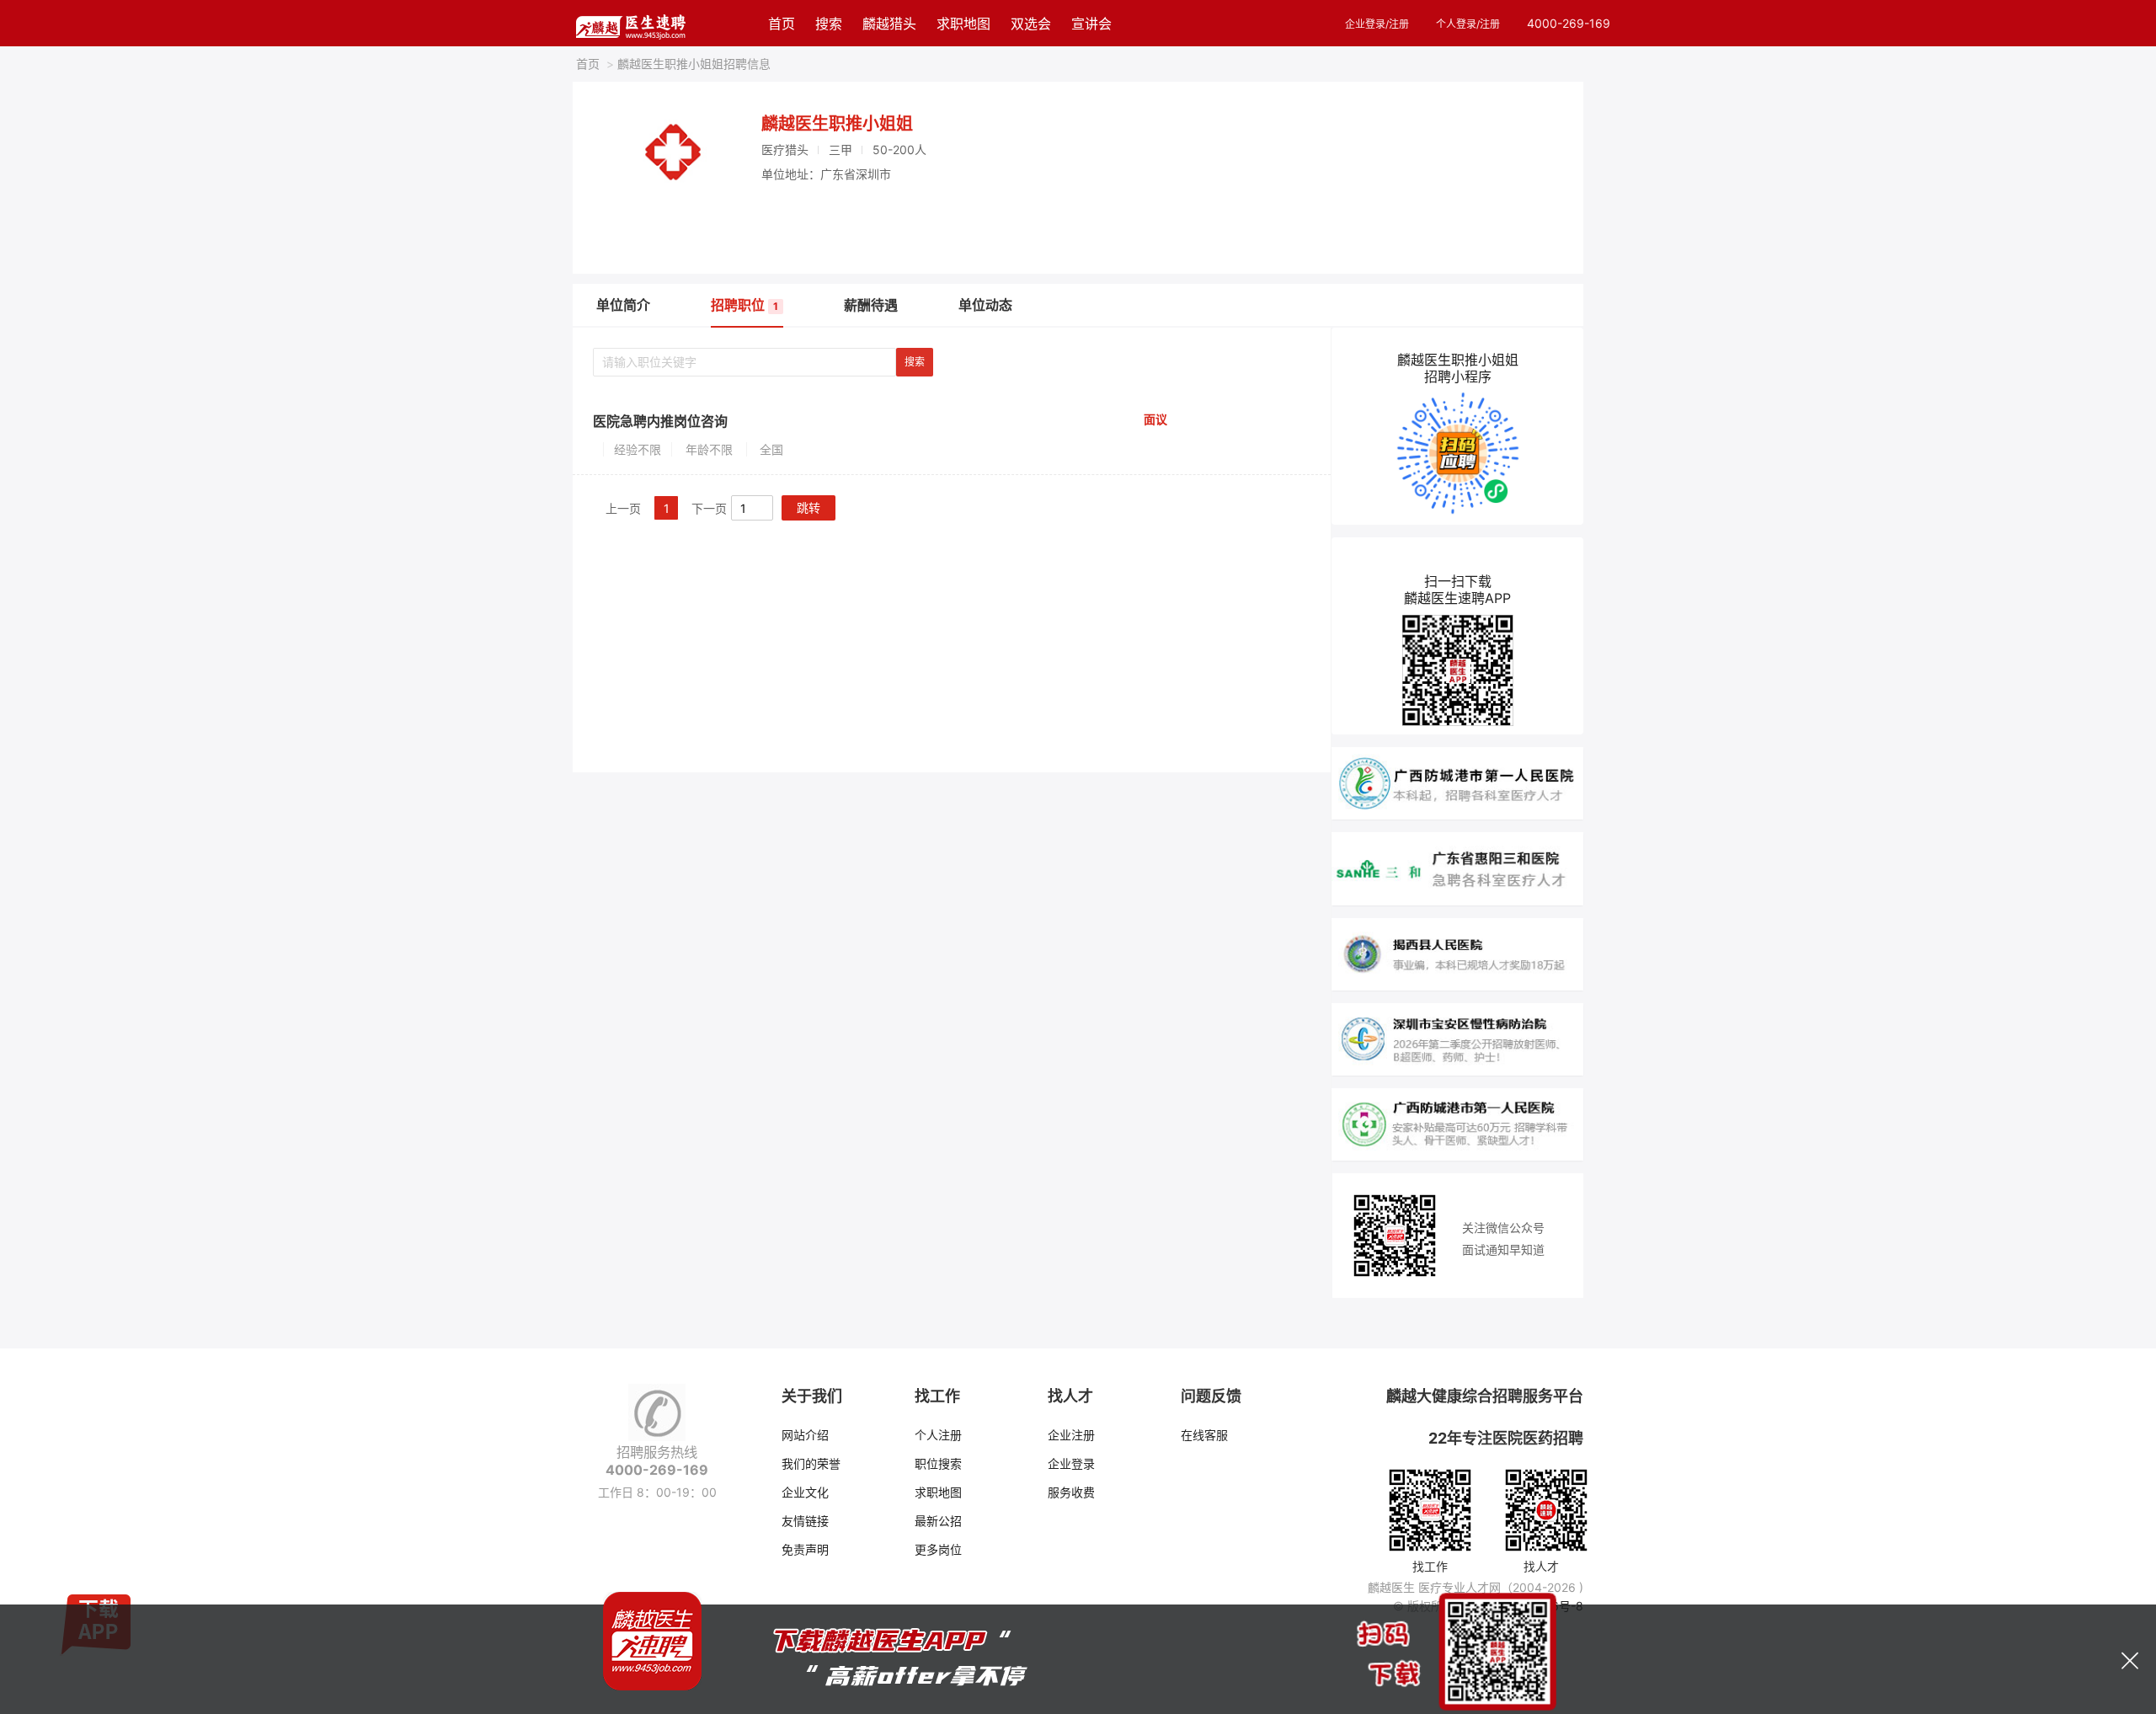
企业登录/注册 (1377, 24)
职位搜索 (938, 1463)
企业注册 (1071, 1435)
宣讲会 (1091, 24)
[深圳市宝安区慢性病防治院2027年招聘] (1457, 1038)
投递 (1272, 442)
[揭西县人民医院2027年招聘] (1457, 953)
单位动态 (985, 305)
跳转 (808, 507)
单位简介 (623, 305)
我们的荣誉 (811, 1463)
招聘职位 (744, 305)
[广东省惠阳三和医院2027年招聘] (1457, 867)
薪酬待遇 (871, 305)
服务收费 (1071, 1492)
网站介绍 (805, 1435)
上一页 (623, 508)
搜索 (829, 24)
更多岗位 (938, 1549)
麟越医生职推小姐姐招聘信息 (688, 64)
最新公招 (938, 1521)
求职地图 (963, 24)
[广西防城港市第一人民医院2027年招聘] (1457, 782)
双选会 (1031, 24)
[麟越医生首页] (630, 23)
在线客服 (1204, 1435)
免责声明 (805, 1549)
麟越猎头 (889, 24)
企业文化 (805, 1492)
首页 (782, 24)
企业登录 (1071, 1463)
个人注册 (938, 1435)
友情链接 (805, 1521)
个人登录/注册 (1468, 24)
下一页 (709, 508)
